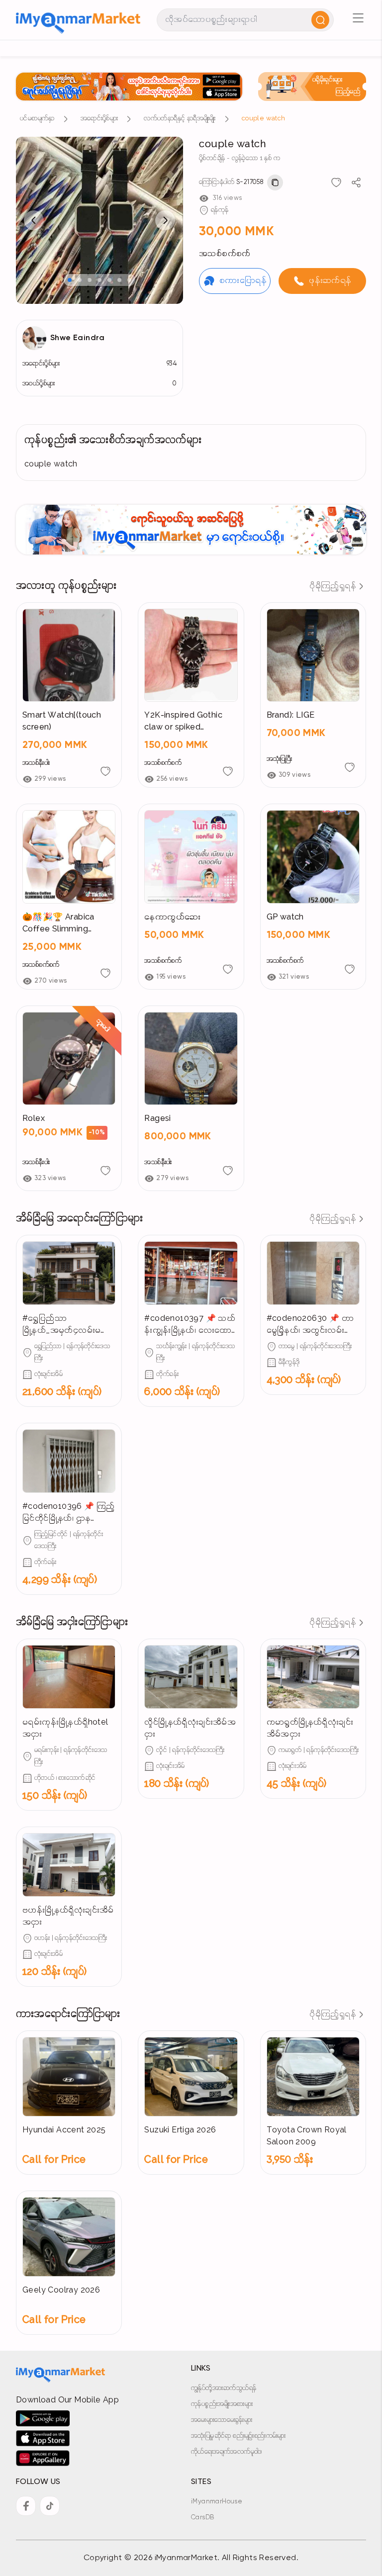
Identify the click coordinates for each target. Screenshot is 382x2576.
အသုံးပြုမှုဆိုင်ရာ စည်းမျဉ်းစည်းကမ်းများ (239, 2436)
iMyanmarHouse (217, 2502)
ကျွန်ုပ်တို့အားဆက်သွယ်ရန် (224, 2388)
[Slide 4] (99, 280)
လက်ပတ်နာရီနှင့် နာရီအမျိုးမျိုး (180, 119)
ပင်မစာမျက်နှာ (37, 119)
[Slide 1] (70, 280)
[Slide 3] (90, 280)
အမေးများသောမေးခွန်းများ (222, 2420)
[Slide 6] (119, 280)
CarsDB (202, 2518)
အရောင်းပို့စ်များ (99, 119)
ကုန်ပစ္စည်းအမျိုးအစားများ (222, 2404)
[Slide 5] (109, 280)
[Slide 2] (80, 280)
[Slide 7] (129, 280)
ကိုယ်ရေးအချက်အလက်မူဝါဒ (227, 2452)
